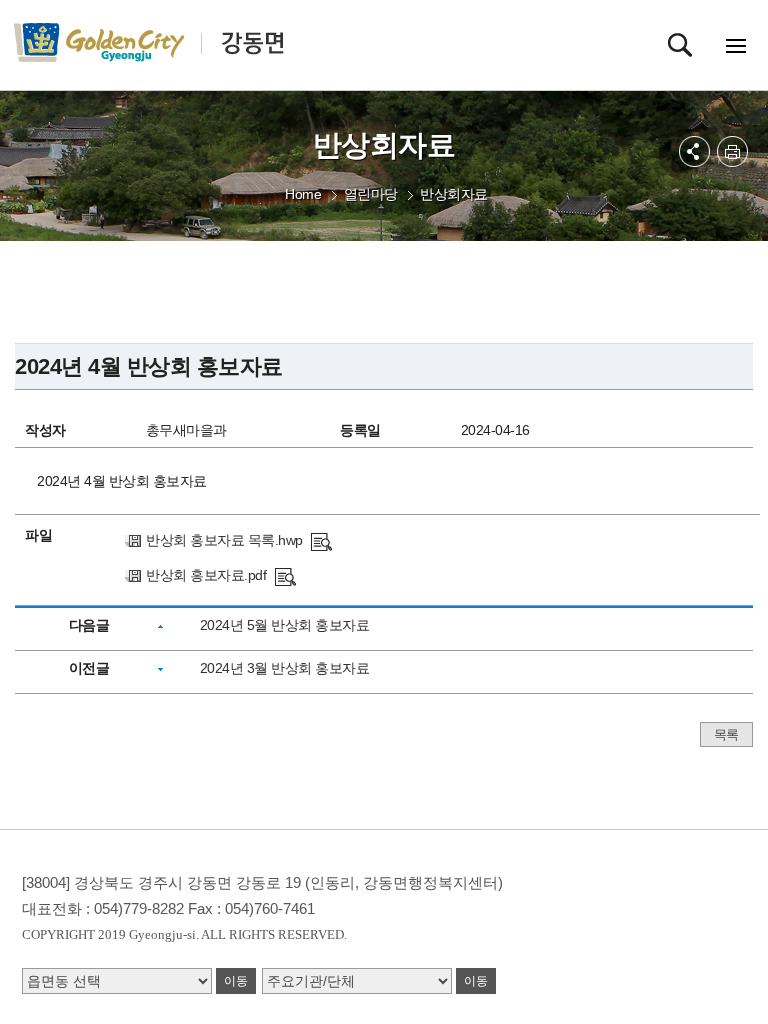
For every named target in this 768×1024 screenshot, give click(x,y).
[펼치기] (694, 151)
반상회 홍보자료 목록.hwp (224, 540)
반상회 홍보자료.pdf (206, 575)
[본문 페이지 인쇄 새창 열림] (732, 151)
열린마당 (371, 194)
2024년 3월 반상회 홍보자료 (285, 668)
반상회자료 (454, 194)
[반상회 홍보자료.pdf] (285, 575)
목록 (726, 734)
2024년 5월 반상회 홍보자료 (285, 625)
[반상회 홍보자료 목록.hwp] (321, 540)
